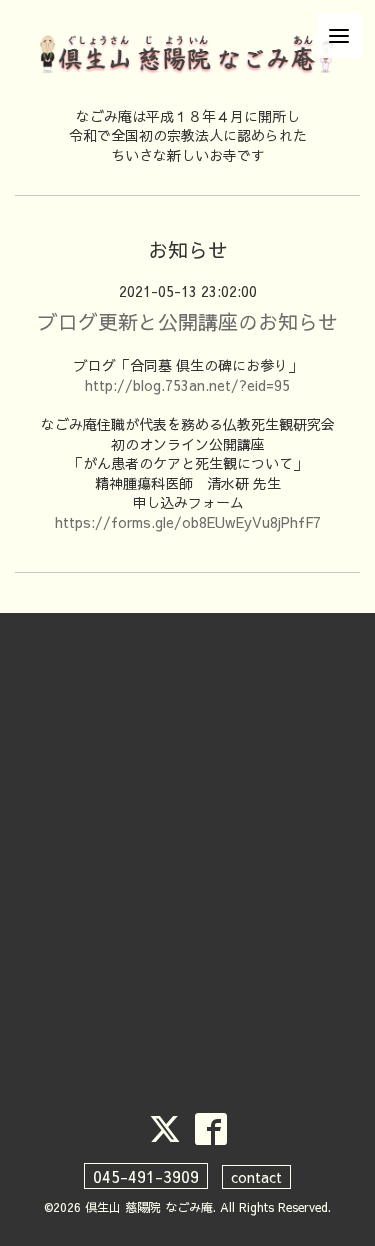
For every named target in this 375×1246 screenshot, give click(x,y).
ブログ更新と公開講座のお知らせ (188, 321)
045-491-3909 (146, 1176)
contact (256, 1177)
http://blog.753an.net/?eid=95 (187, 385)
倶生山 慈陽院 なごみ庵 (149, 1207)
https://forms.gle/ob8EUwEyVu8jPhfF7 (188, 522)
